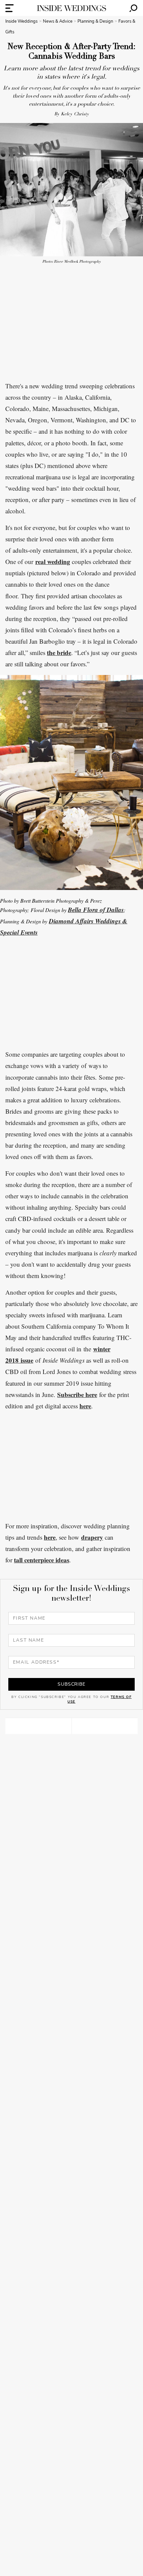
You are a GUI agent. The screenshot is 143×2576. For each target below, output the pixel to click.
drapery (92, 1537)
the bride (59, 652)
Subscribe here (77, 1394)
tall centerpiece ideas (42, 1560)
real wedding (53, 561)
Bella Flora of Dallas (96, 909)
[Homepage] (71, 8)
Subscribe (71, 1684)
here (85, 1406)
